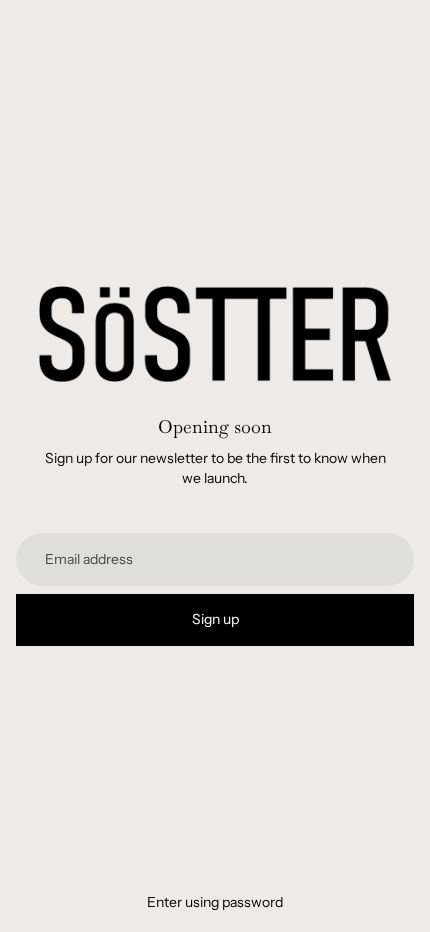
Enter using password (215, 902)
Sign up (215, 619)
